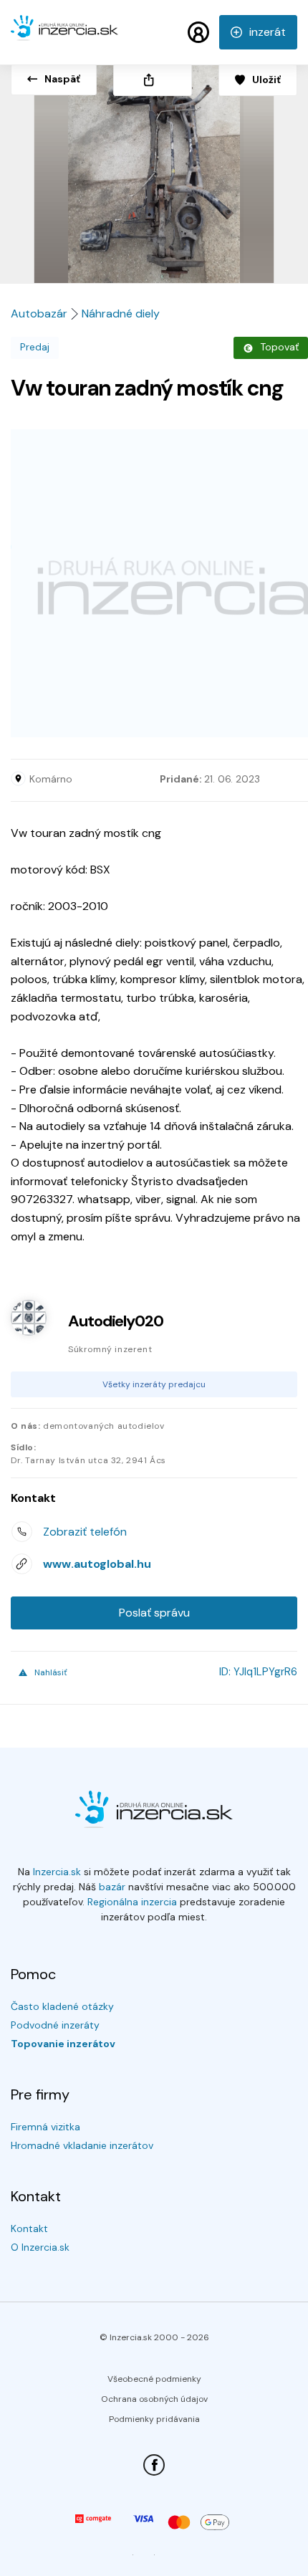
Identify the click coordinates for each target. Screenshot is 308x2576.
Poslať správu (154, 1613)
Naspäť (62, 79)
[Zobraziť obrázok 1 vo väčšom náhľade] (154, 169)
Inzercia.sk (57, 1872)
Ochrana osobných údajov (154, 2399)
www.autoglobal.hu (97, 1564)
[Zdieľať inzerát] (153, 80)
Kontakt (29, 2228)
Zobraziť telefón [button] (85, 1532)
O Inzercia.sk (40, 2247)
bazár (112, 1887)
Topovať (279, 347)
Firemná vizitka (45, 2127)
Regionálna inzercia (132, 1902)
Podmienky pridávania (154, 2419)
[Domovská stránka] (64, 34)
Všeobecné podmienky (154, 2379)
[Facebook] (154, 2465)
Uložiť (266, 80)
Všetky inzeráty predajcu (154, 1384)
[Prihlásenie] (198, 32)
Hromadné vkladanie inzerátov (82, 2145)
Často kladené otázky (62, 2006)
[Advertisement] (154, 583)
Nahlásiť (51, 1672)
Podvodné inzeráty (55, 2025)
